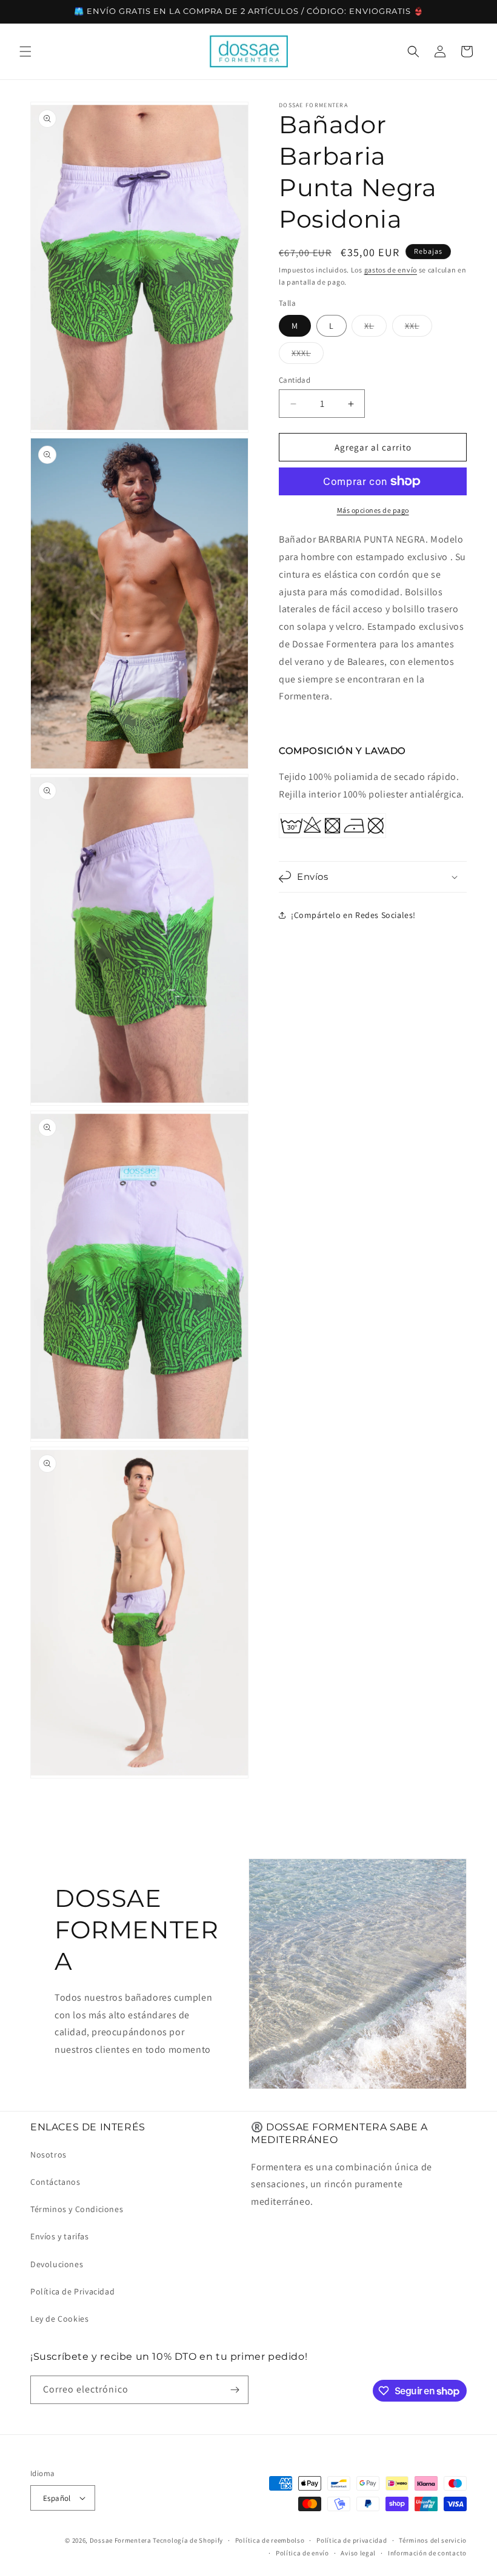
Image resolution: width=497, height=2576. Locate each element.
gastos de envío (391, 270)
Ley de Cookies (59, 2319)
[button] (25, 51)
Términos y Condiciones (77, 2209)
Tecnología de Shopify (188, 2540)
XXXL (308, 355)
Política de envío (302, 2553)
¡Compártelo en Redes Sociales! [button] (353, 915)
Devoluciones (57, 2264)
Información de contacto (427, 2553)
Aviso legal (358, 2553)
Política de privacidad (352, 2540)
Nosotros (48, 2155)
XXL (419, 328)
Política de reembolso (270, 2540)
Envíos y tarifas (60, 2236)
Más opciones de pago (373, 510)
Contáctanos (55, 2182)
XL (375, 328)
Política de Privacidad (72, 2291)
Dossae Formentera (121, 2540)
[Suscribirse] (235, 2390)
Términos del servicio (433, 2540)
